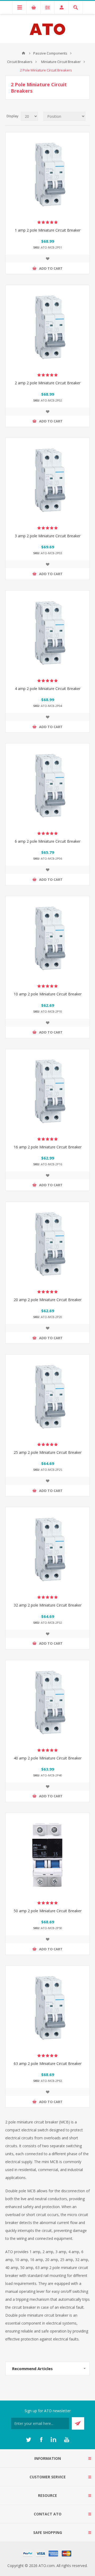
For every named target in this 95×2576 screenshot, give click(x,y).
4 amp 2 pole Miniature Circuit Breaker (48, 689)
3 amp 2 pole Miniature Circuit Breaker (48, 536)
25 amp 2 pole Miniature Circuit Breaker (48, 1452)
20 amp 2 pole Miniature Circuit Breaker (48, 1300)
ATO (23, 53)
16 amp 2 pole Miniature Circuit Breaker (48, 1147)
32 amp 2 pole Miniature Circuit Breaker (48, 1605)
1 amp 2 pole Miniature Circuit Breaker (48, 230)
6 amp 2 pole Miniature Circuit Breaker (48, 841)
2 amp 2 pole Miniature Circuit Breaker (48, 383)
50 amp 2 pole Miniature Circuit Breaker (48, 1911)
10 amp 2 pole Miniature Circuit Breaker (48, 994)
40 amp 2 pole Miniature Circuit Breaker (48, 1758)
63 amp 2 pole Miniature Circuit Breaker (48, 2063)
